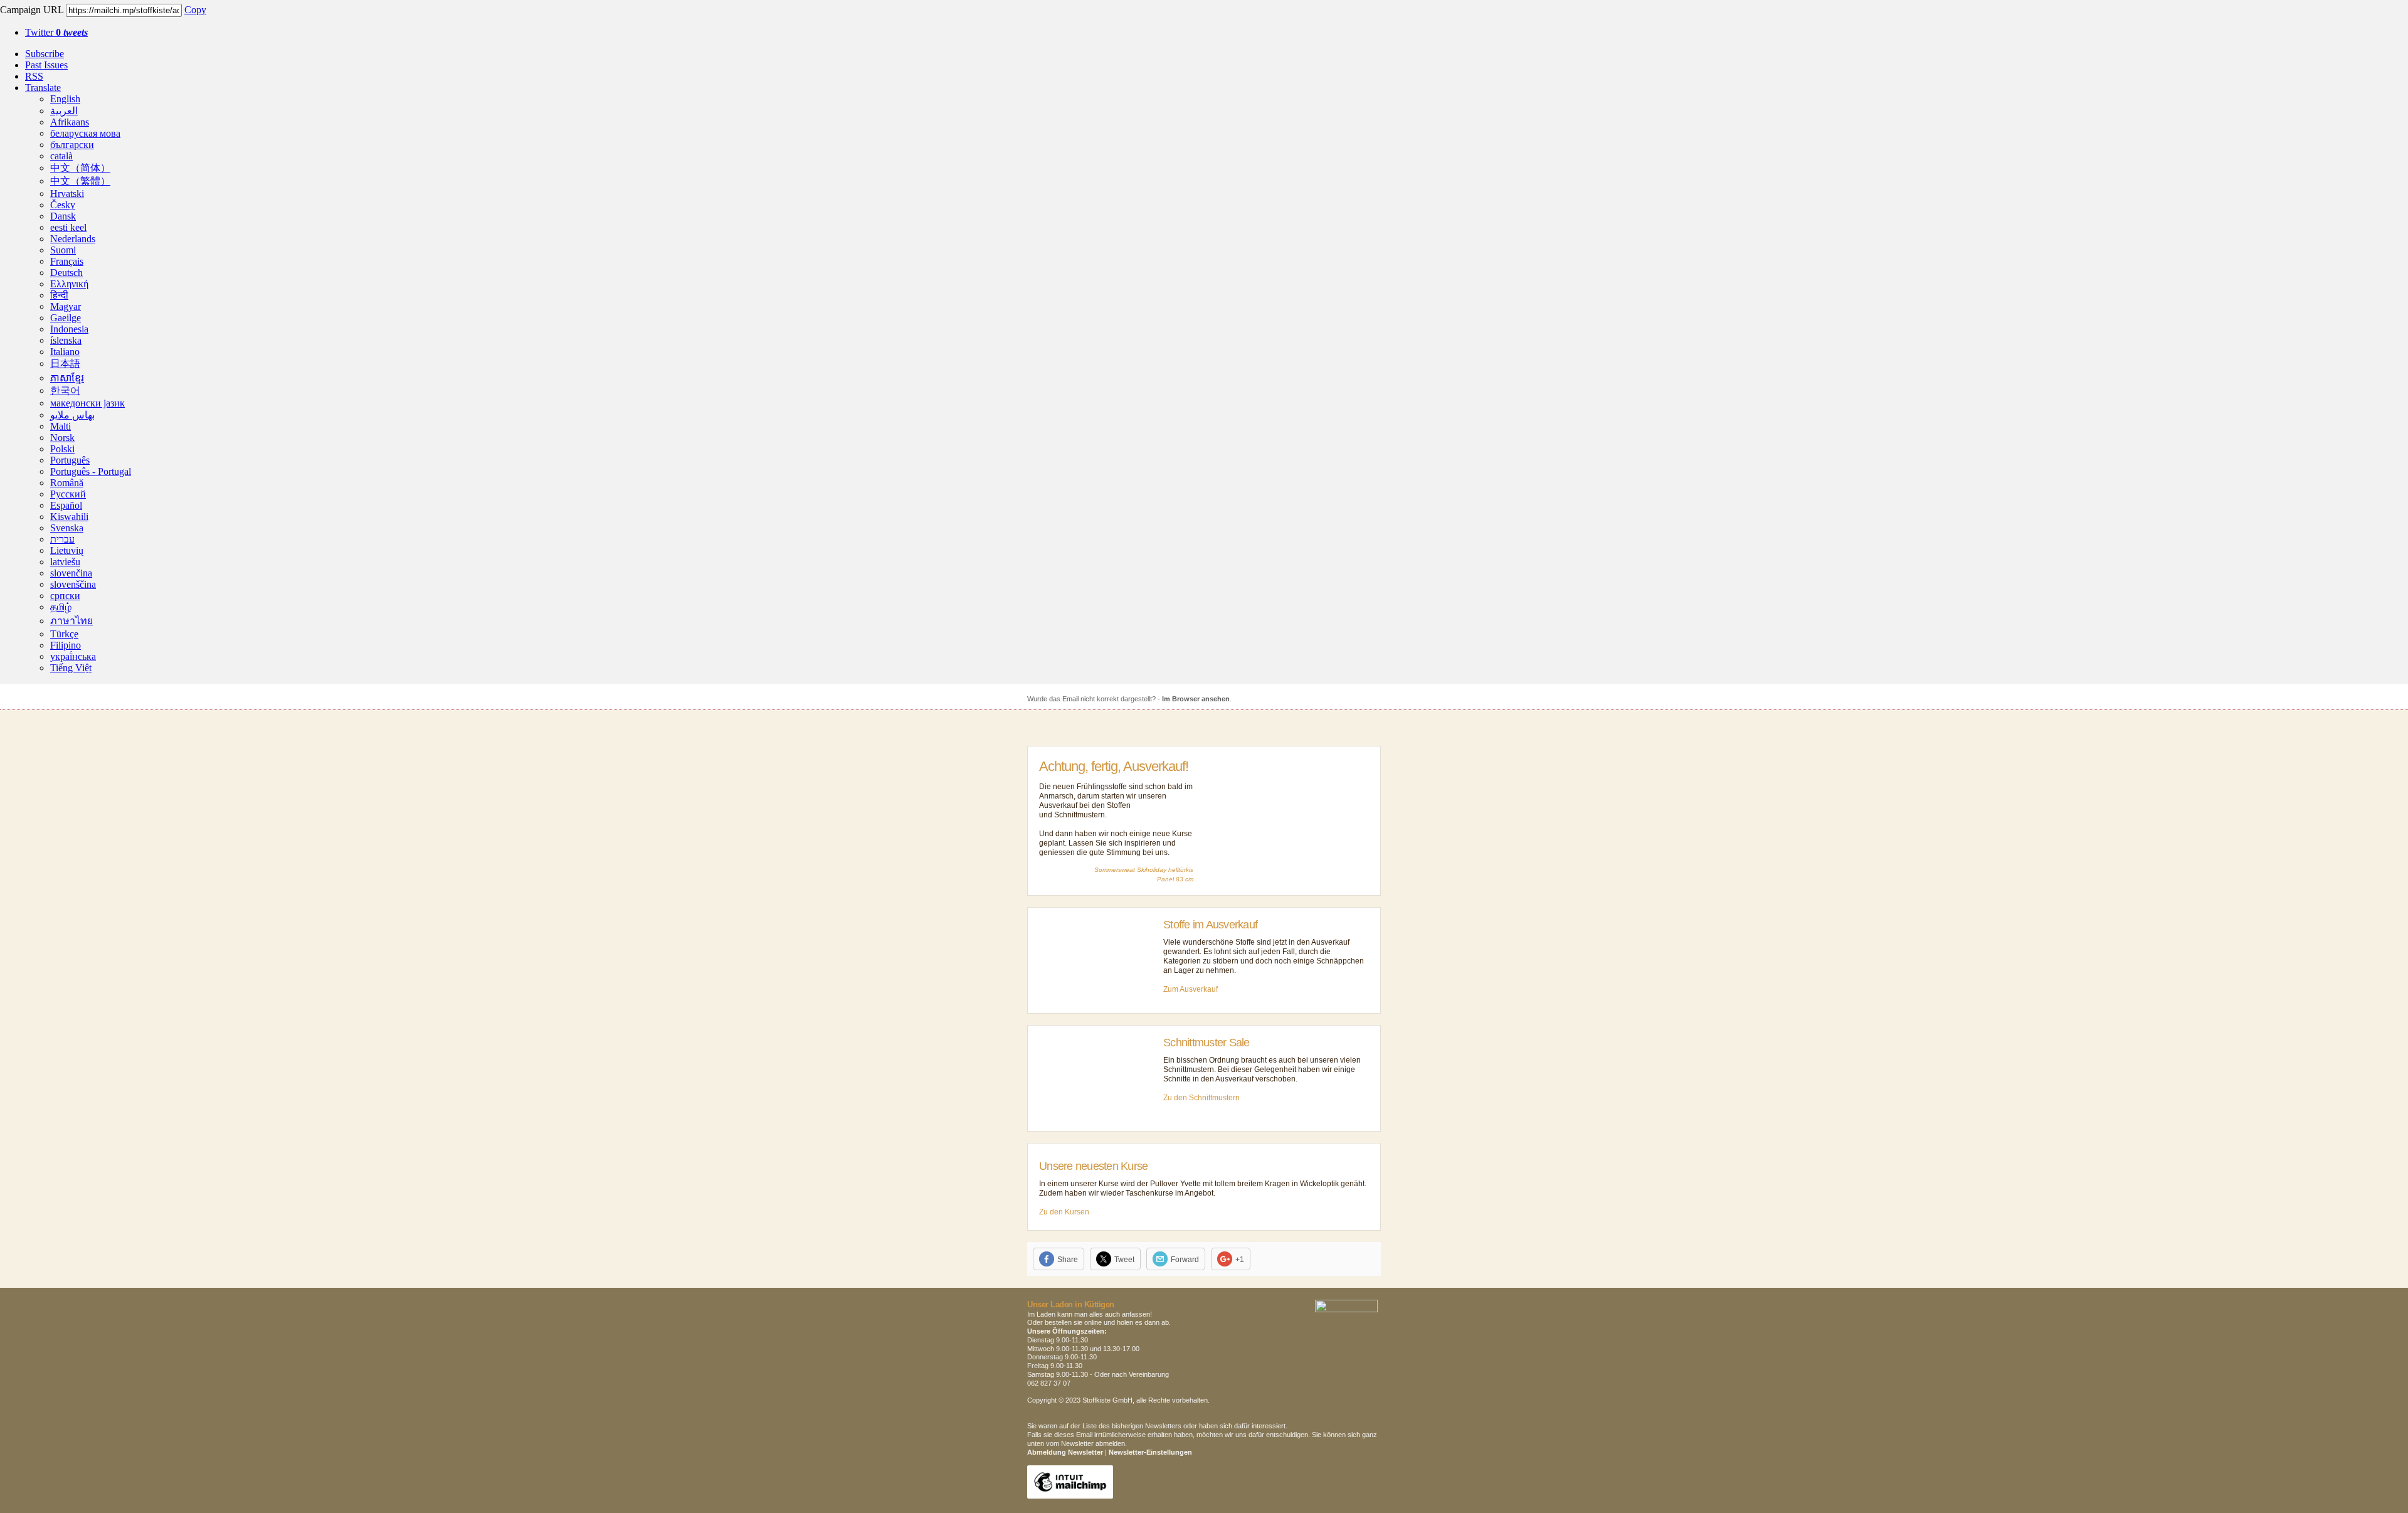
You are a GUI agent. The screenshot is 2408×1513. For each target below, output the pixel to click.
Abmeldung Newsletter (1065, 1452)
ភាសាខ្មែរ (67, 378)
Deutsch (66, 273)
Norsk (62, 438)
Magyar (66, 306)
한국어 (65, 390)
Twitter (56, 32)
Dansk (63, 216)
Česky (63, 205)
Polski (62, 449)
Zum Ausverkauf (1191, 989)
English (65, 99)
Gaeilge (66, 318)
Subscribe (45, 54)
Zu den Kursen (1064, 1212)
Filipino (66, 645)
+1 (1240, 1260)
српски (65, 596)
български (72, 145)
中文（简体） (80, 168)
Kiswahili (69, 517)
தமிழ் (61, 607)
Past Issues (46, 65)
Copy (195, 10)
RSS (34, 76)
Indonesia (69, 329)
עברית (62, 539)
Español (66, 505)
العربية (64, 111)
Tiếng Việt (71, 668)
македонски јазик (87, 403)
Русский (68, 494)
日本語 (65, 364)
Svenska (67, 528)
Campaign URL (32, 10)
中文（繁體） (80, 181)
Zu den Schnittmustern (1201, 1098)
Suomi (63, 250)
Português (70, 460)
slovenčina (71, 573)
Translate (43, 88)
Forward (1185, 1260)
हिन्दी (59, 295)
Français (67, 261)
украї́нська (73, 656)
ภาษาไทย (71, 621)
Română (67, 483)
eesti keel (68, 227)
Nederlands (73, 239)
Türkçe (64, 634)
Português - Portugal (91, 471)
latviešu (65, 562)
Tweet (1124, 1260)
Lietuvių (67, 550)
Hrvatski (67, 194)
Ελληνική (69, 284)
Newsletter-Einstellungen (1150, 1452)
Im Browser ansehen (1196, 699)
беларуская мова (85, 133)
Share (1068, 1260)
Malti (61, 426)
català (61, 156)
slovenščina (73, 584)
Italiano (65, 352)
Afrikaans (70, 122)
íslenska (66, 340)
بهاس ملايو (72, 415)
